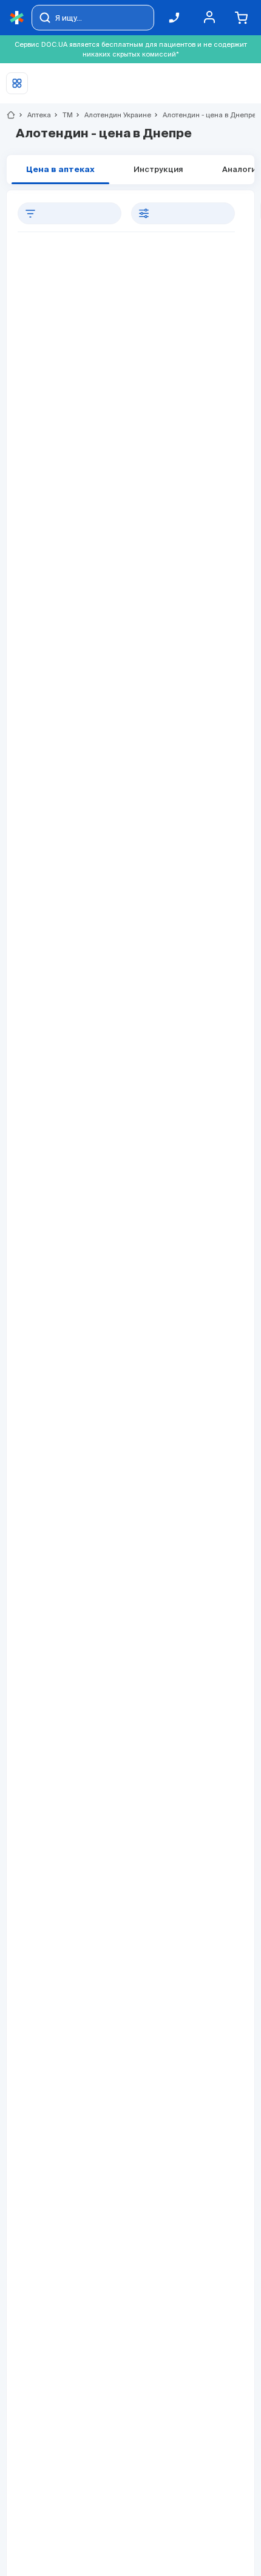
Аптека (34, 115)
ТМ (63, 115)
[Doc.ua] (17, 18)
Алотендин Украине (113, 115)
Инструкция (158, 170)
